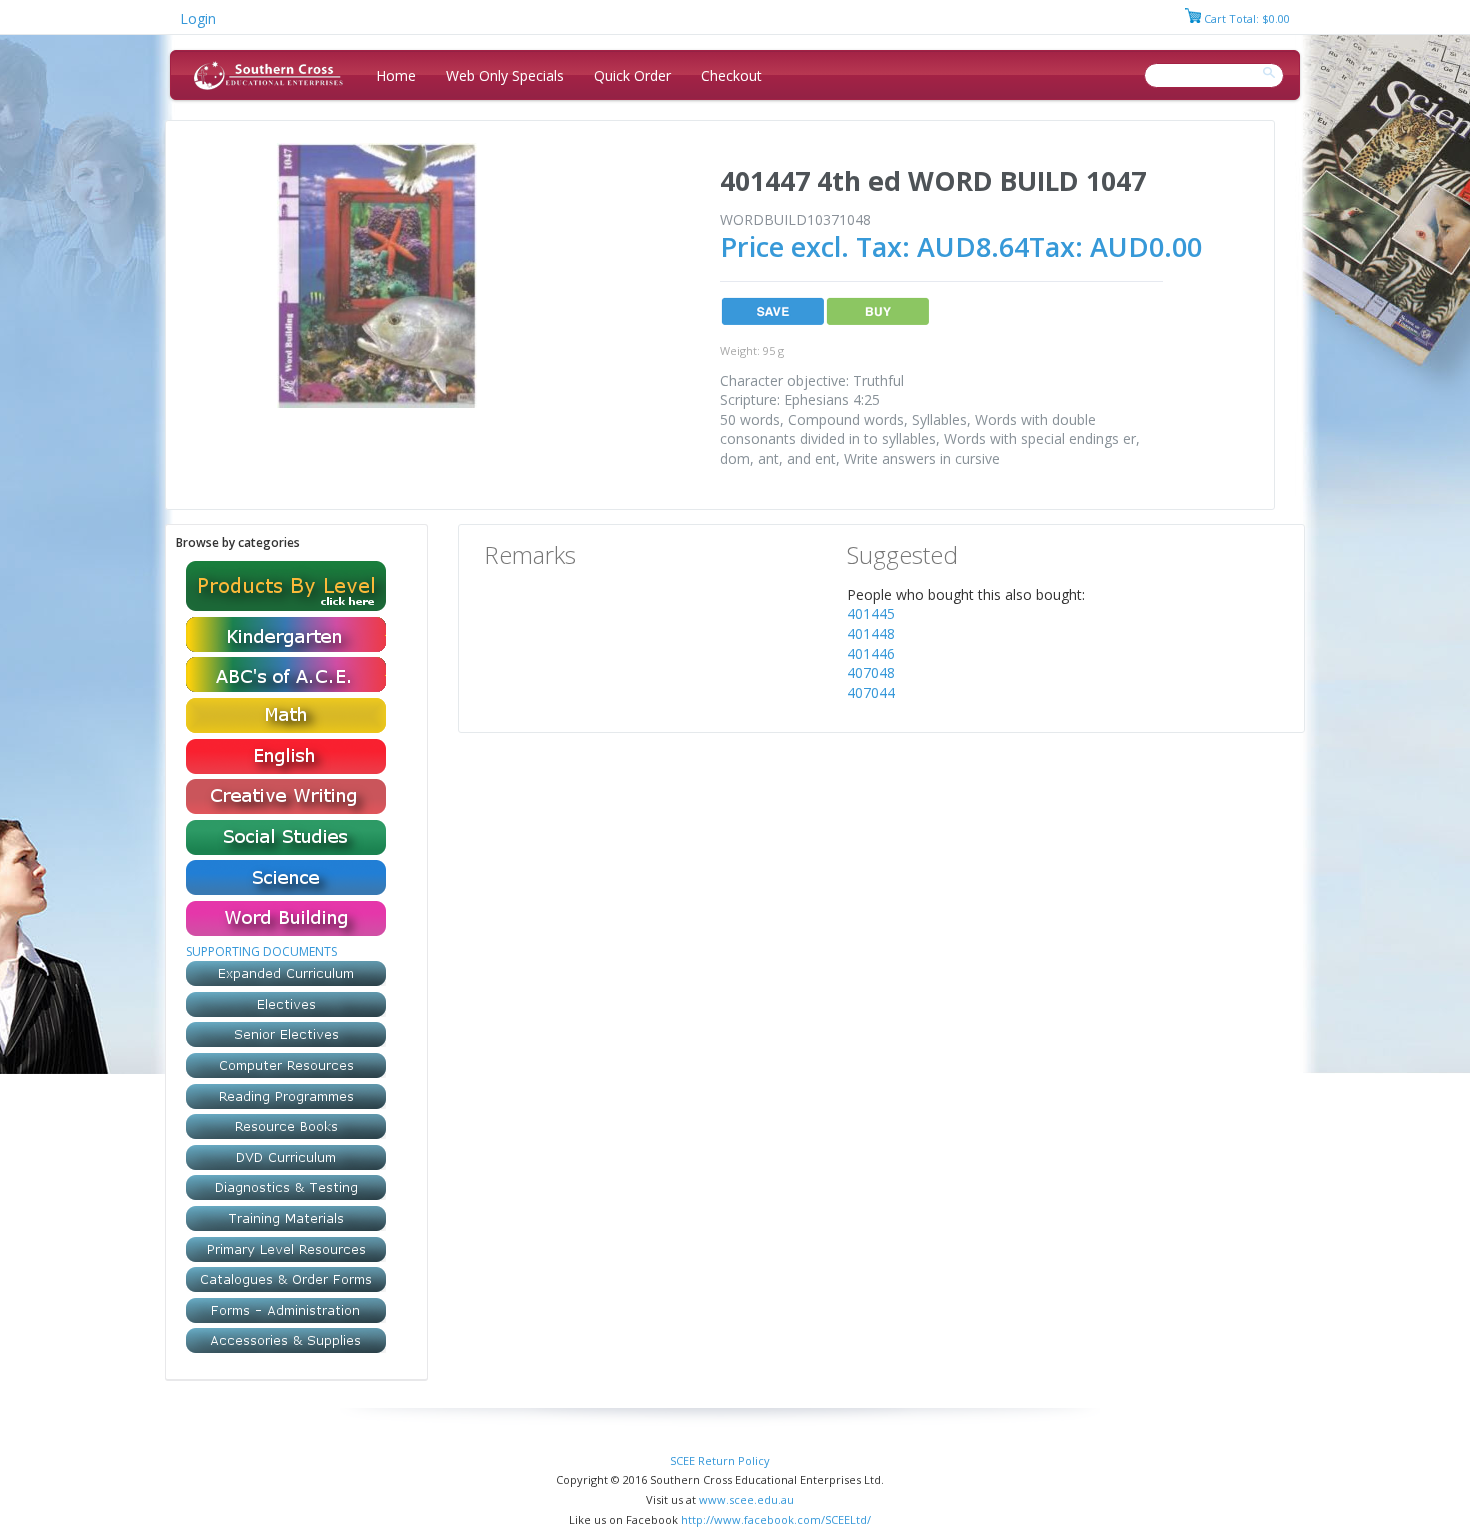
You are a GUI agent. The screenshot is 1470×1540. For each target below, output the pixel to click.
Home (396, 75)
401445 (871, 613)
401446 (871, 653)
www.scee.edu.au (746, 1499)
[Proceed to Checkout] (1193, 18)
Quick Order (632, 75)
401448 (871, 633)
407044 (871, 692)
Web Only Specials (505, 75)
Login (198, 18)
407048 (871, 672)
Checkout (731, 75)
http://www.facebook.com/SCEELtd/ (776, 1519)
